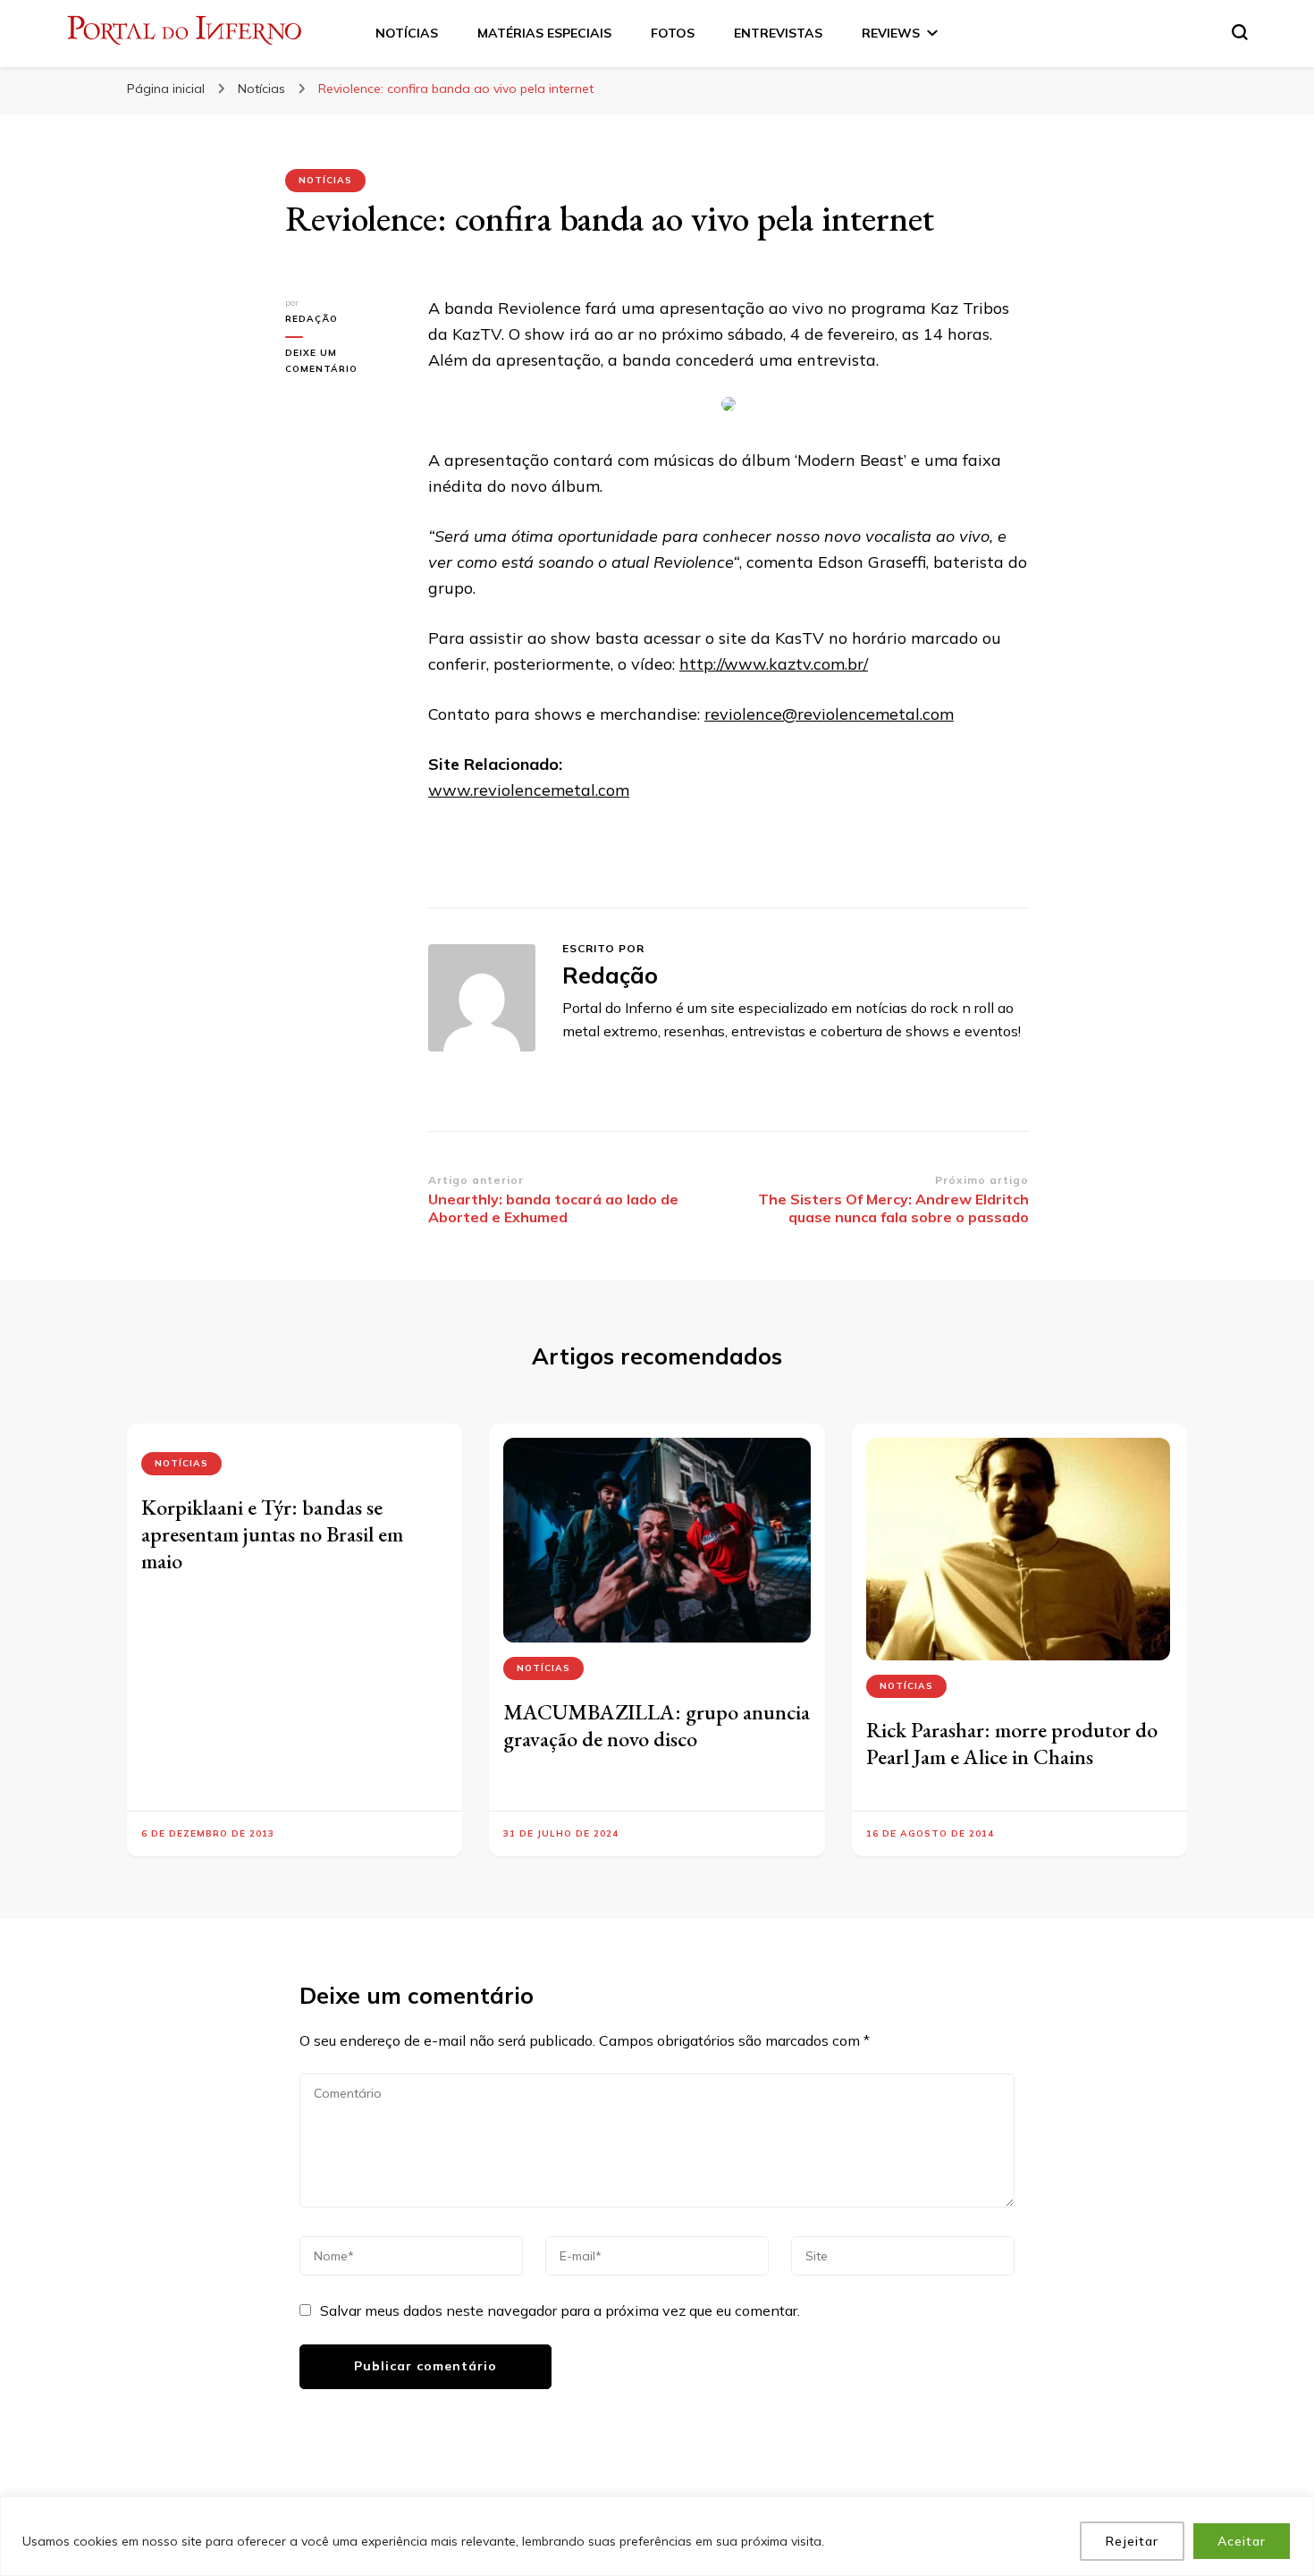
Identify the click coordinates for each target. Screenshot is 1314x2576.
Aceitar (1242, 2541)
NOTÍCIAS (407, 33)
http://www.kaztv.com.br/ (774, 664)
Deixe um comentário (343, 362)
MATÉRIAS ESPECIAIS (544, 33)
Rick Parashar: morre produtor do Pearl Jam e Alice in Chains (1012, 1743)
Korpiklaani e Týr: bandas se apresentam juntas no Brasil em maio (272, 1534)
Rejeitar (1132, 2541)
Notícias (325, 180)
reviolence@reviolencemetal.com (829, 714)
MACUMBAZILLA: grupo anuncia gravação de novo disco (657, 1725)
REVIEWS (891, 33)
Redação (312, 319)
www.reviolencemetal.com (529, 790)
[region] (657, 2536)
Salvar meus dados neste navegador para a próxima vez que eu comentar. (560, 2310)
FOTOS (673, 33)
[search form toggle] (1240, 32)
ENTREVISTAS (778, 33)
